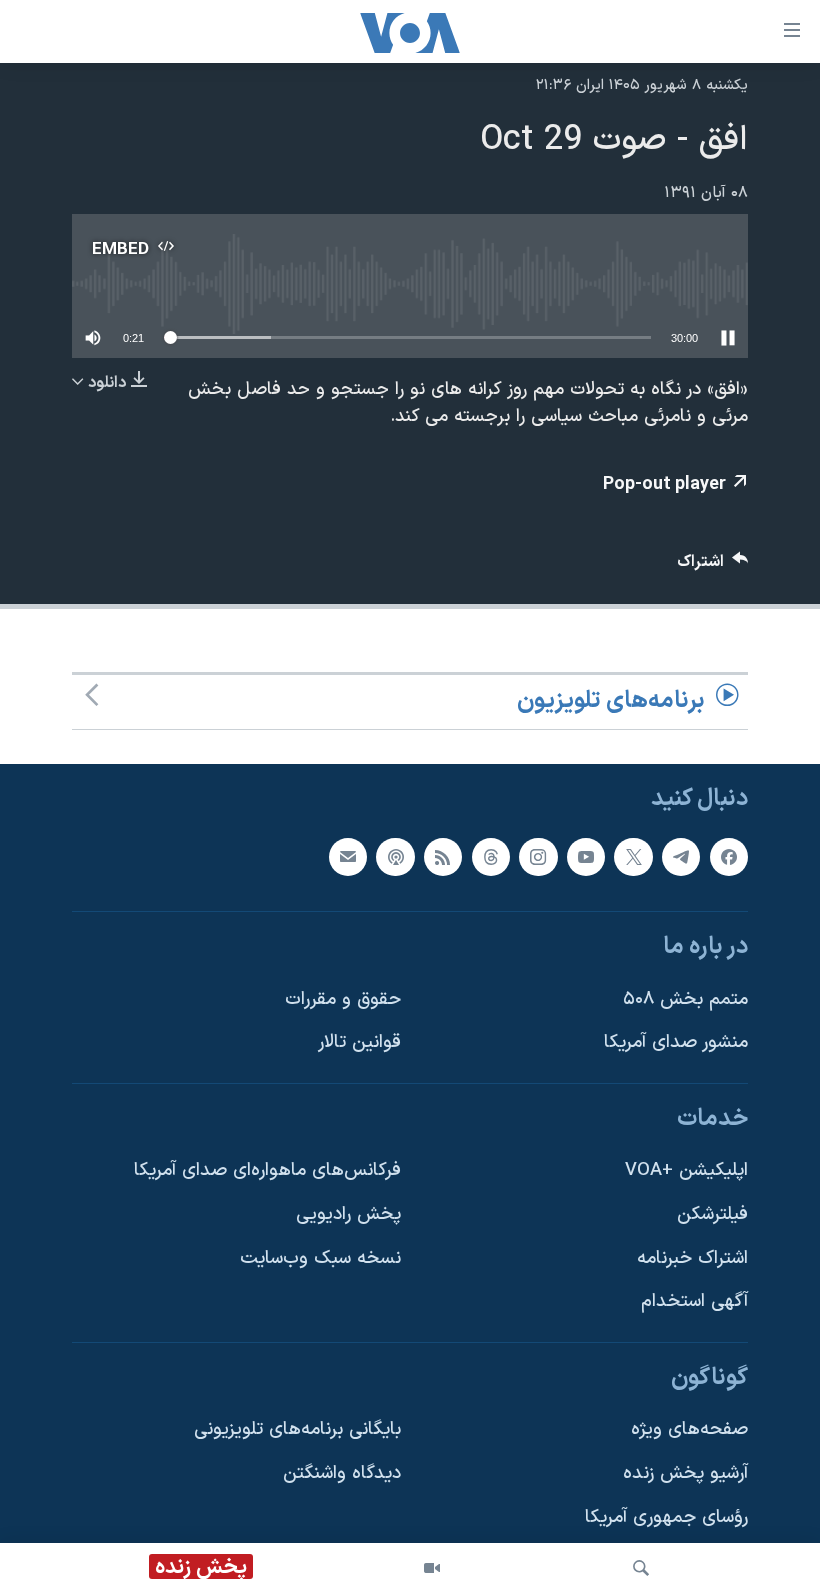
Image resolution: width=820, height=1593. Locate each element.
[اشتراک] (348, 856)
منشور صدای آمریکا (676, 1042)
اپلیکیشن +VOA (686, 1170)
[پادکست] (395, 856)
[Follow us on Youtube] (586, 856)
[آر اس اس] (443, 856)
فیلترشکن (712, 1214)
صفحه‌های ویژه (689, 1429)
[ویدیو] (432, 1568)
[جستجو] (641, 1568)
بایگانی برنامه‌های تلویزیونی (297, 1429)
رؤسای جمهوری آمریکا (666, 1517)
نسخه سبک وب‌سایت (320, 1258)
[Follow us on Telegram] (681, 856)
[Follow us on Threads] (491, 856)
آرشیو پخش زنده (685, 1473)
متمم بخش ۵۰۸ (685, 998)
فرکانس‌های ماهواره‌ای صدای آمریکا (267, 1170)
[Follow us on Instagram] (538, 856)
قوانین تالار (359, 1042)
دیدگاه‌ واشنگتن (342, 1473)
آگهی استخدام (694, 1301)
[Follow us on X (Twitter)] (633, 856)
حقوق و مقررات (343, 998)
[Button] (713, 566)
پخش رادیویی (348, 1214)
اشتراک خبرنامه (692, 1258)
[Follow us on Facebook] (729, 856)
